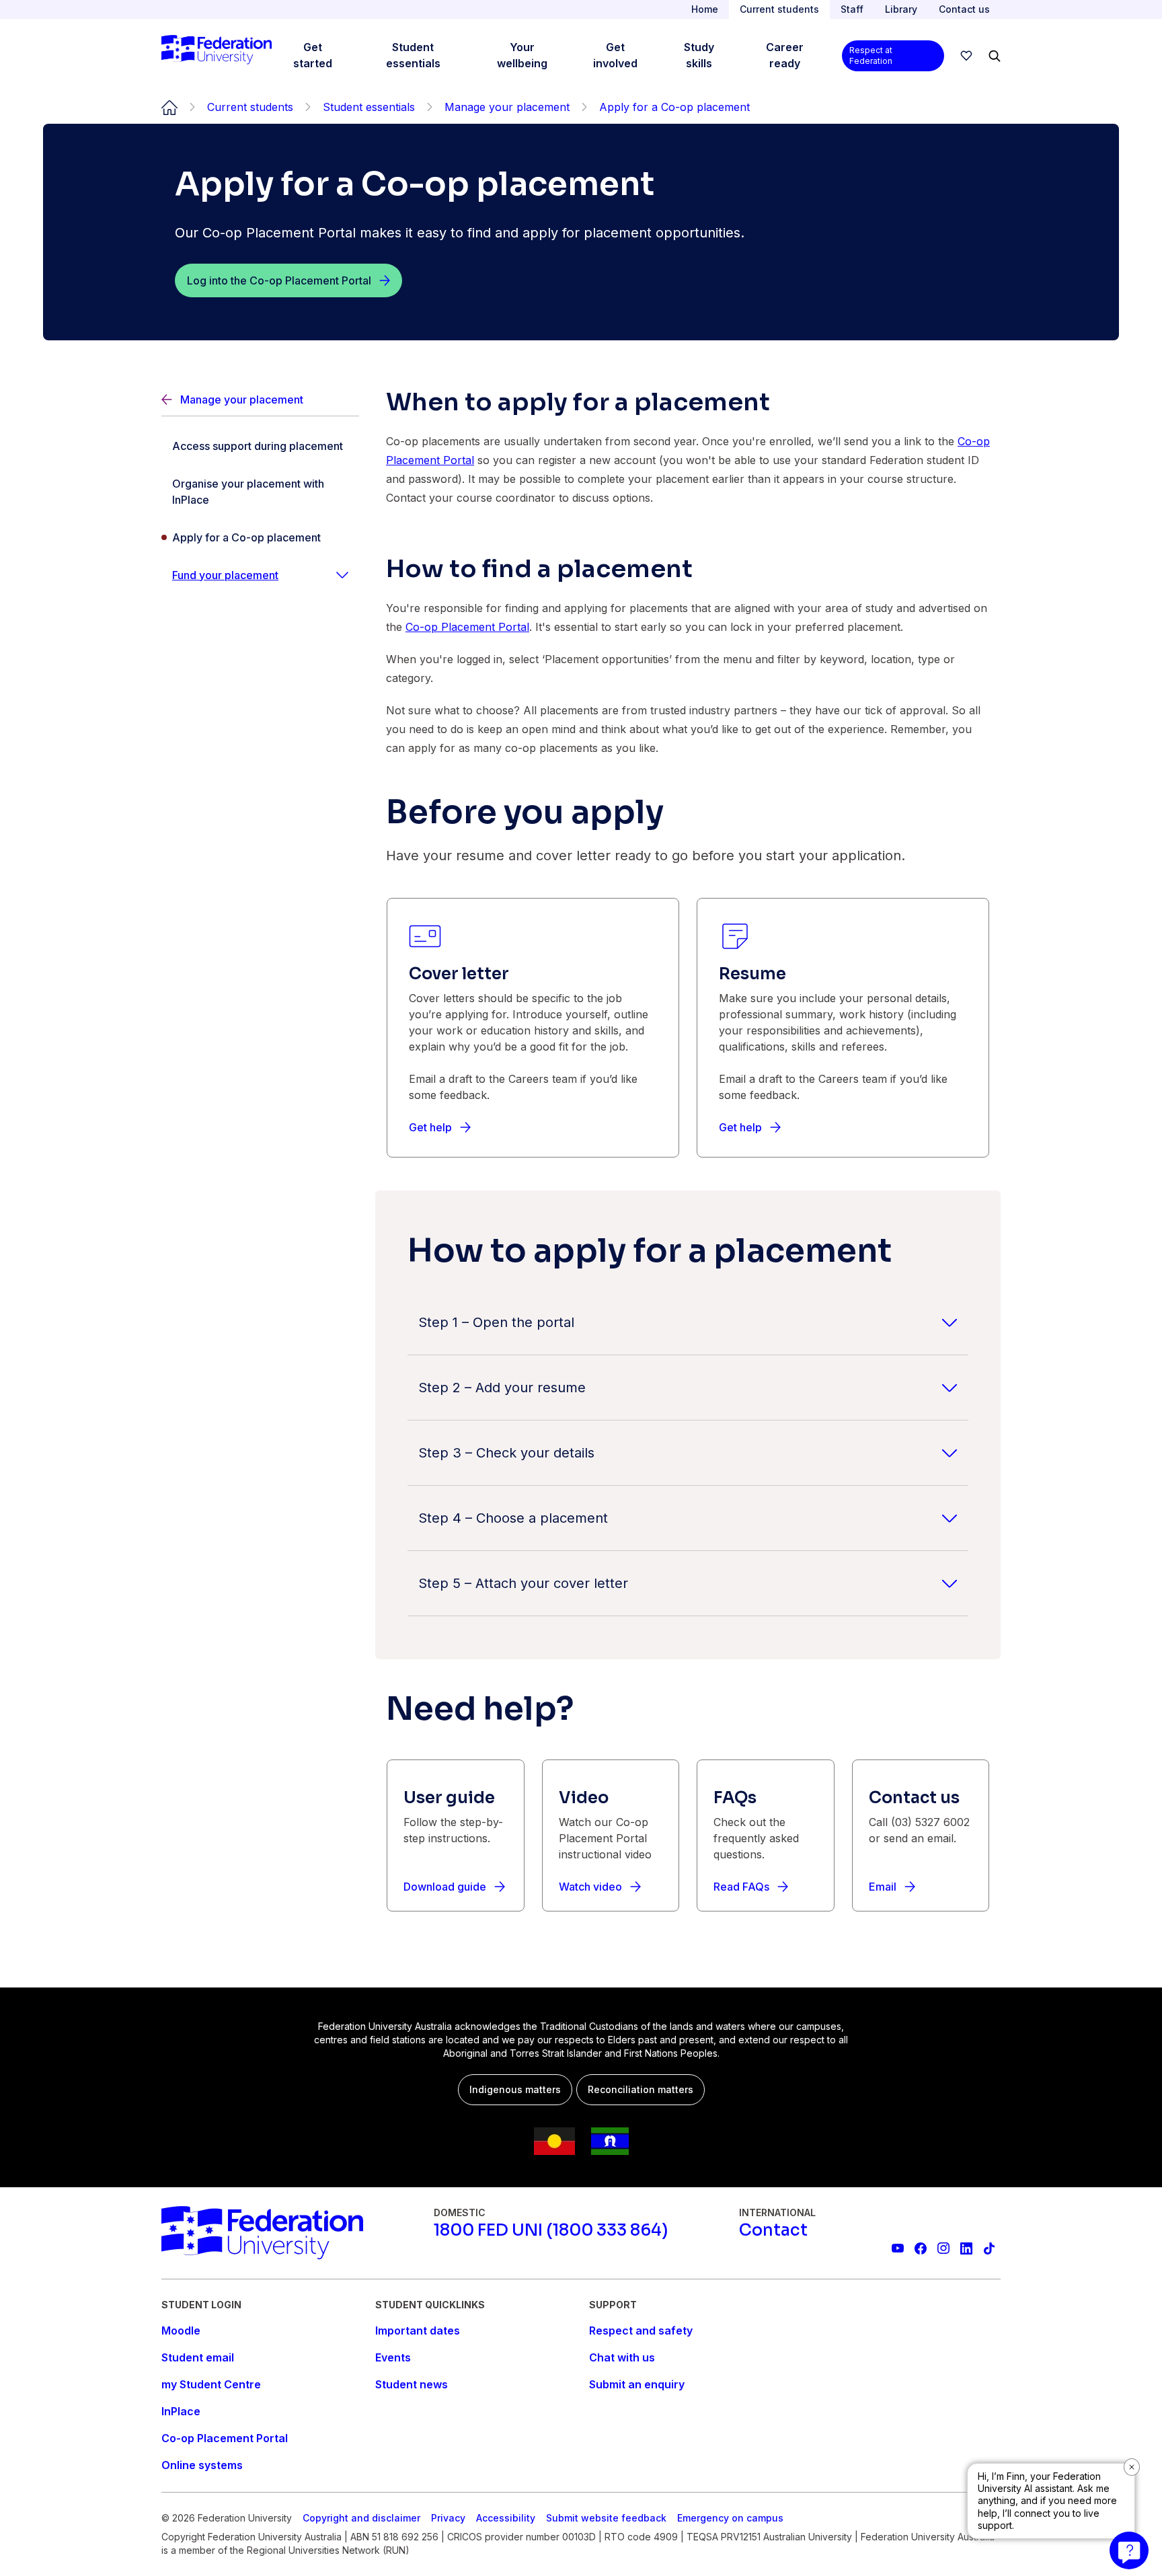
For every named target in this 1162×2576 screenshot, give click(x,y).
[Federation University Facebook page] (921, 2248)
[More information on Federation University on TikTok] (989, 2248)
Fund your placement (225, 575)
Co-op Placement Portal (467, 627)
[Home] (217, 56)
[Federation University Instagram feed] (943, 2248)
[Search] (995, 56)
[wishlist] (966, 56)
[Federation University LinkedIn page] (966, 2248)
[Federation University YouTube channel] (898, 2248)
